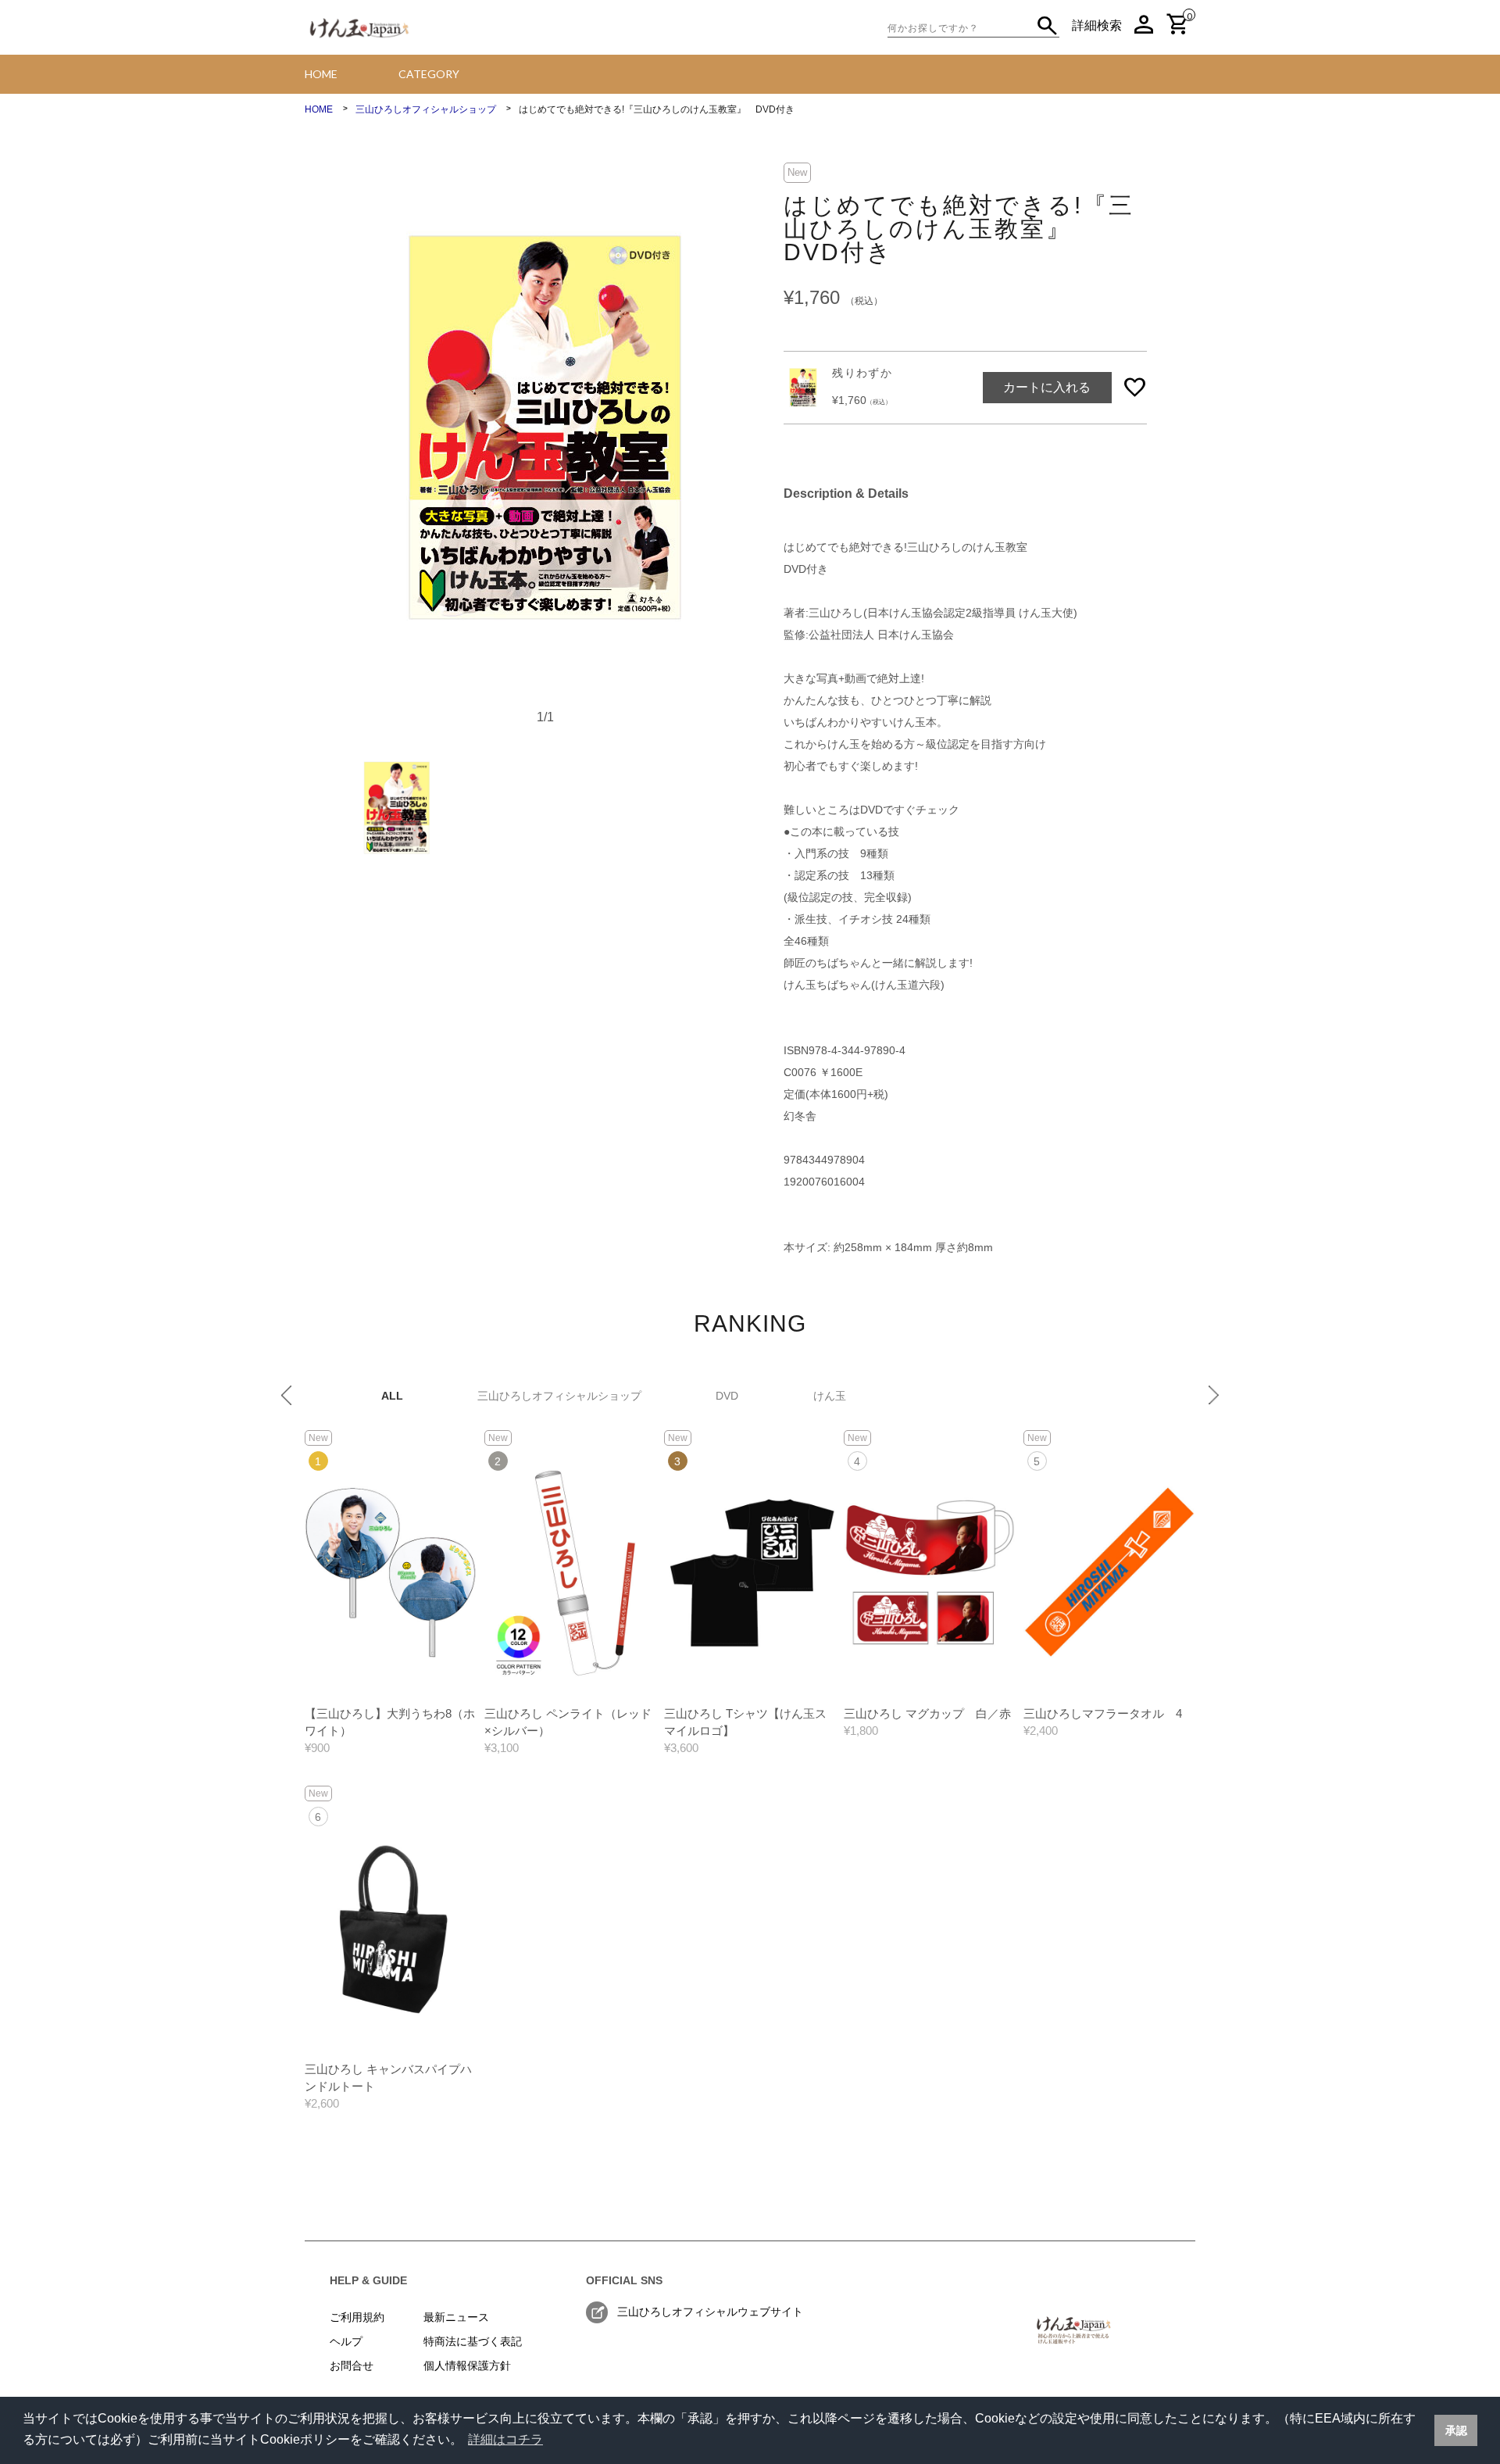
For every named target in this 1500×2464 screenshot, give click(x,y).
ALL (392, 1396)
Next (1214, 1395)
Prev (286, 1395)
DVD (727, 1396)
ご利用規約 (357, 2317)
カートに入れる (1047, 387)
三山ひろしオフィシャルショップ (559, 1396)
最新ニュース (456, 2317)
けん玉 (830, 1396)
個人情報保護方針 (467, 2366)
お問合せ (352, 2366)
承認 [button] (1456, 2430)
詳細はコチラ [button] (505, 2439)
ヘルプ (346, 2341)
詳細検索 (1097, 25)
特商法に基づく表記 (473, 2341)
